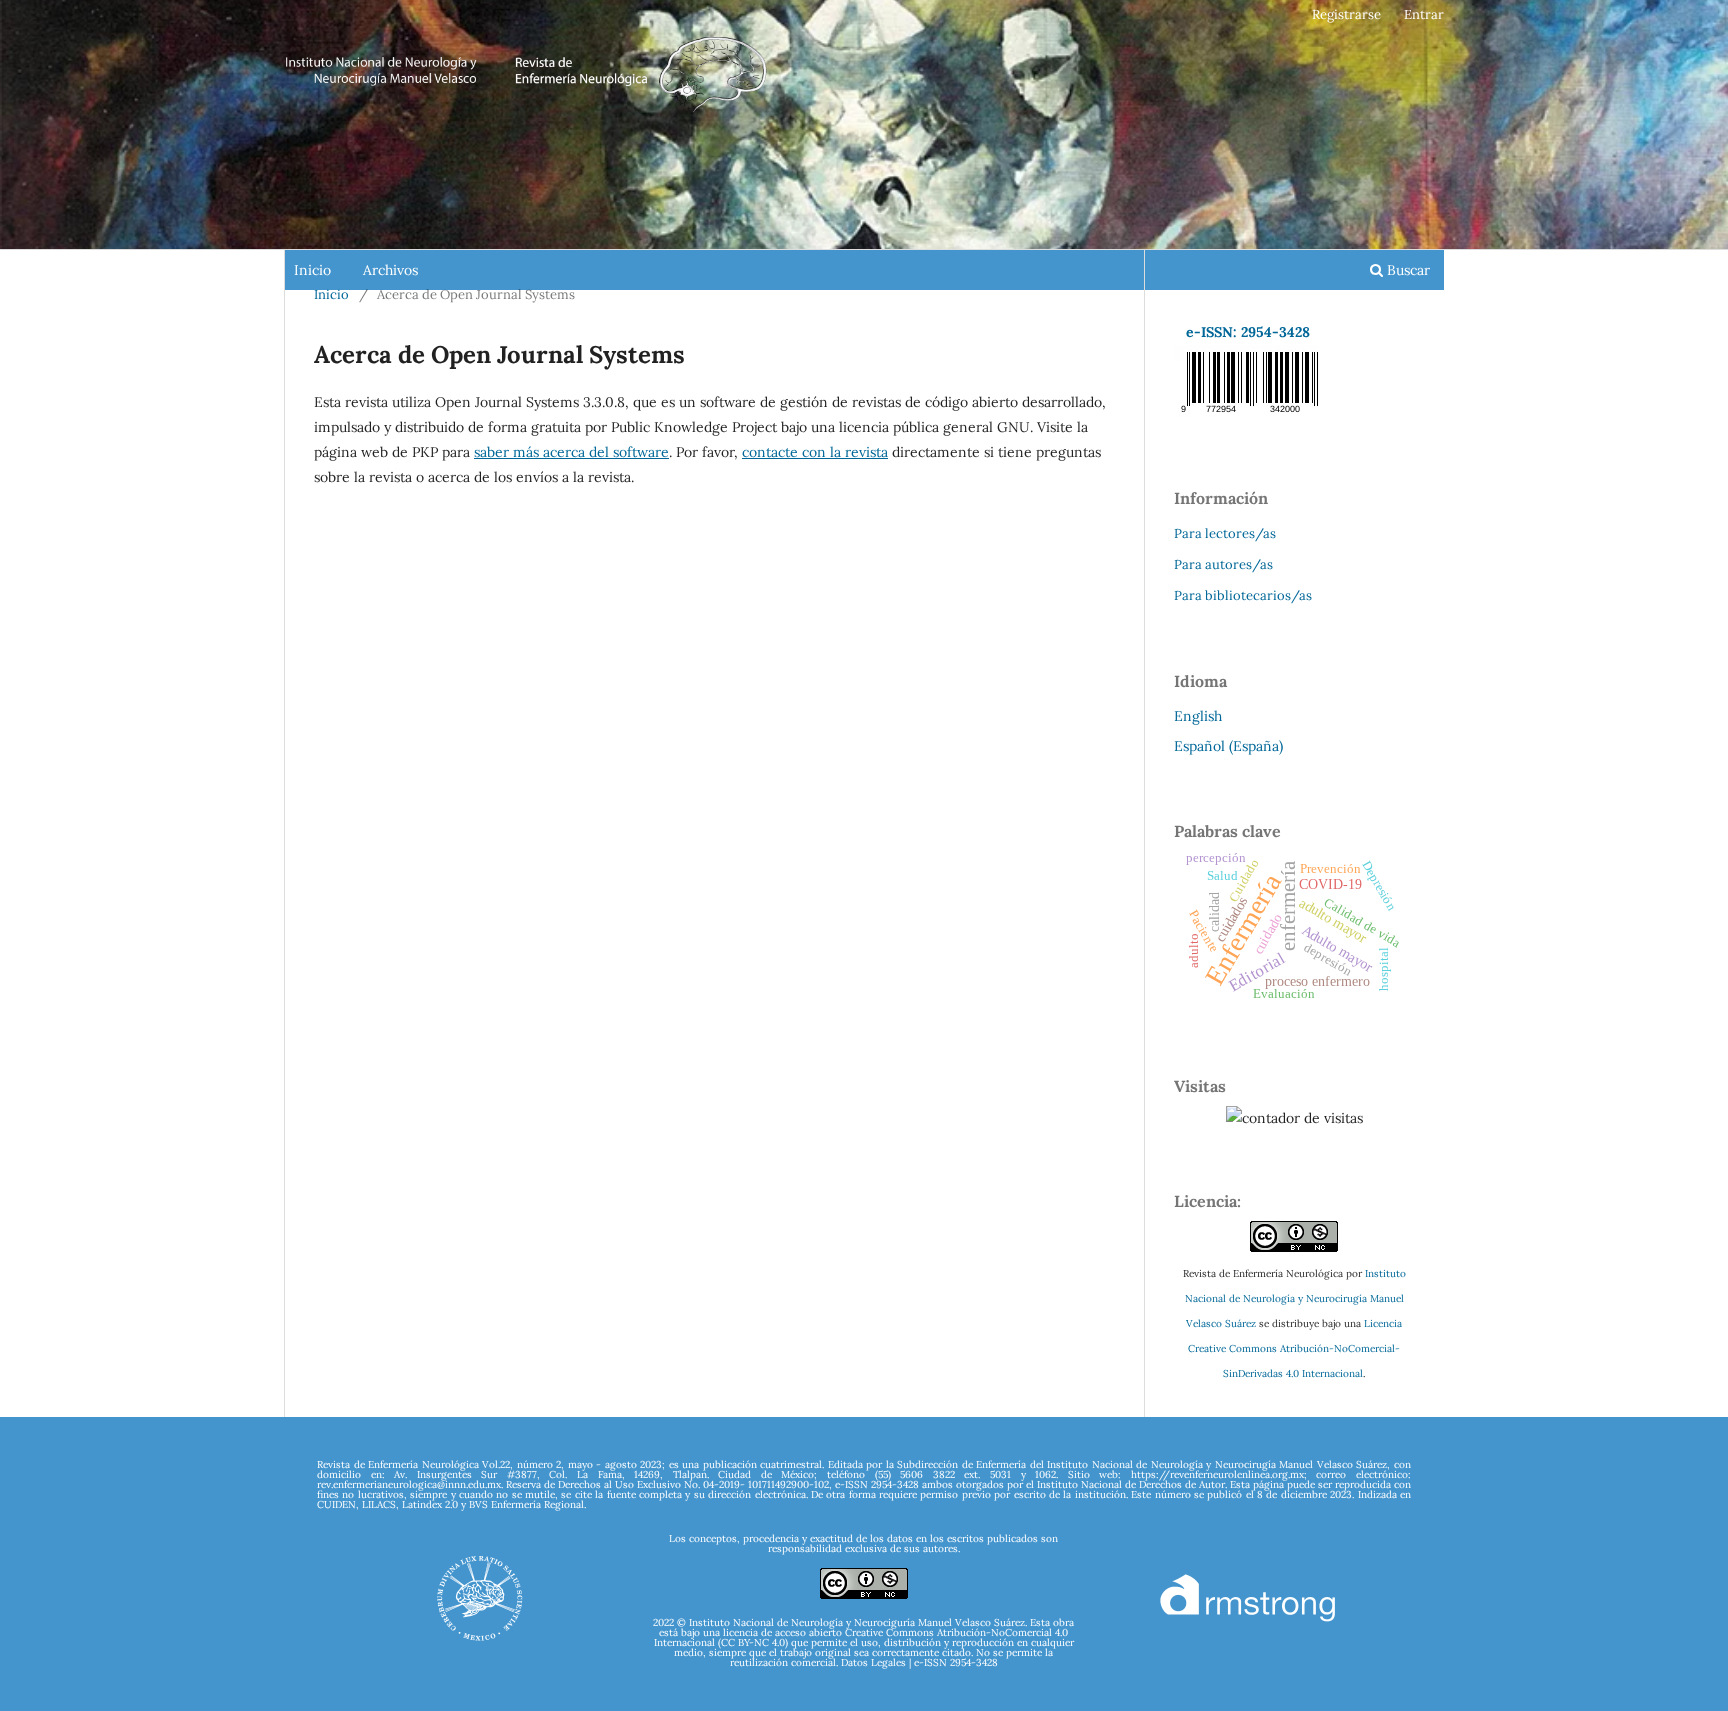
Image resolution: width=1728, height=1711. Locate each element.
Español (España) (1228, 746)
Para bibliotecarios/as (1243, 595)
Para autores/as (1223, 564)
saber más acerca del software (571, 452)
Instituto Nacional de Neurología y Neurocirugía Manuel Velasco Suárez (1295, 1298)
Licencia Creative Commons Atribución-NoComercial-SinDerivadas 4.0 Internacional (1295, 1348)
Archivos (390, 270)
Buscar (1406, 270)
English (1198, 716)
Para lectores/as (1225, 533)
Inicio (312, 270)
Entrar (1424, 14)
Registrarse (1346, 14)
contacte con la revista (815, 452)
